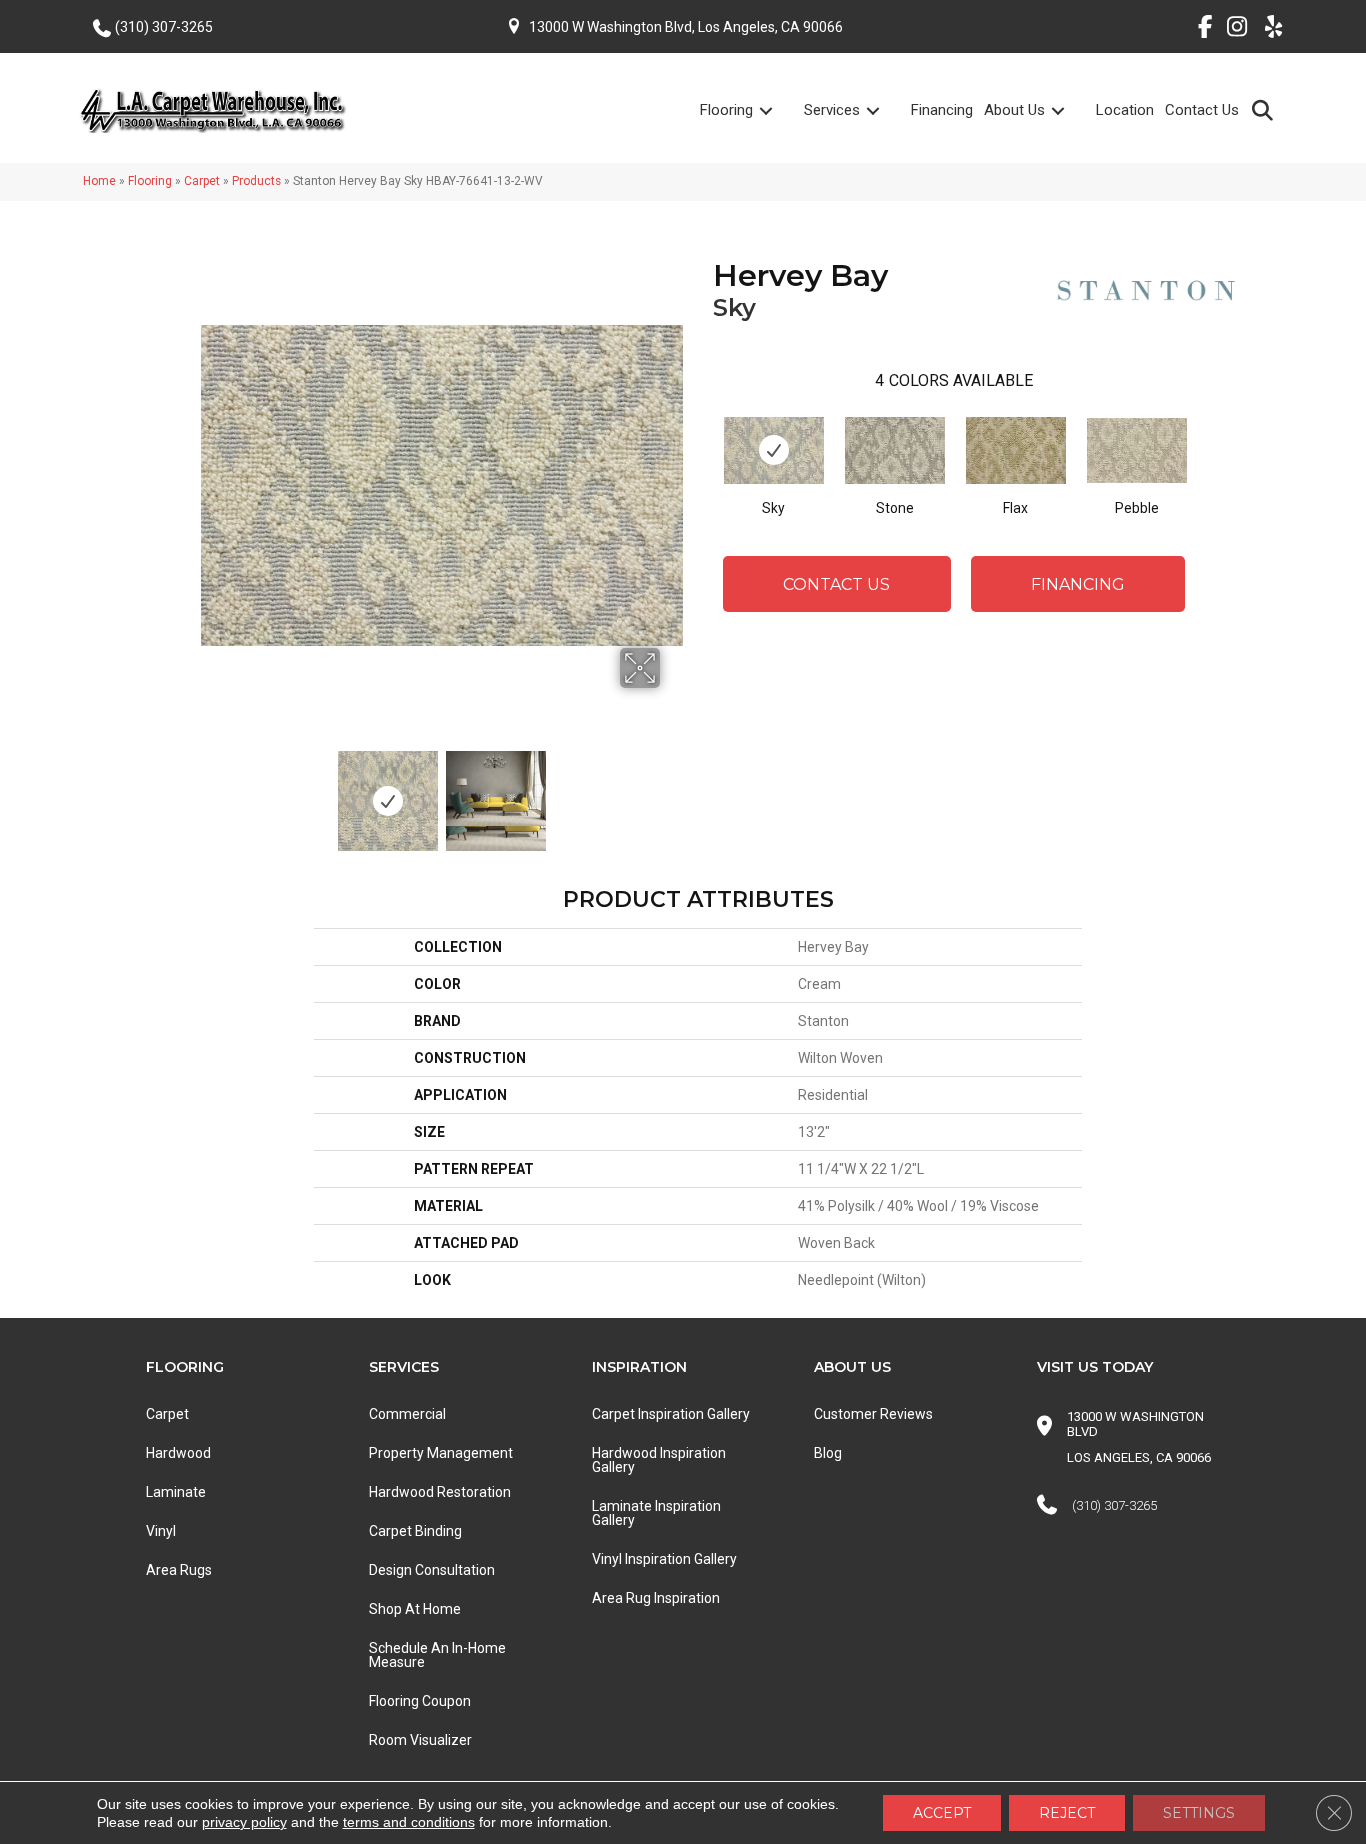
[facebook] (1197, 30)
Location (1125, 110)
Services (832, 110)
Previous (211, 791)
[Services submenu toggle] (885, 110)
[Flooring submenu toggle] (778, 110)
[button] (1266, 109)
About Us (1014, 110)
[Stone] (895, 450)
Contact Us (1202, 110)
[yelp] (1267, 30)
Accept (942, 1813)
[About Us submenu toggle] (1070, 110)
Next (673, 791)
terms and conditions (409, 1822)
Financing (942, 110)
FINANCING (1078, 584)
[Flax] (1016, 450)
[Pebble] (1137, 450)
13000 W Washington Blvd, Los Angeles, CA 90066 (686, 27)
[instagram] (1232, 30)
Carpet (202, 181)
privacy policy (244, 1822)
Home (99, 181)
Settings (1199, 1813)
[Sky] (774, 450)
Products (256, 181)
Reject (1067, 1813)
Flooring (726, 110)
